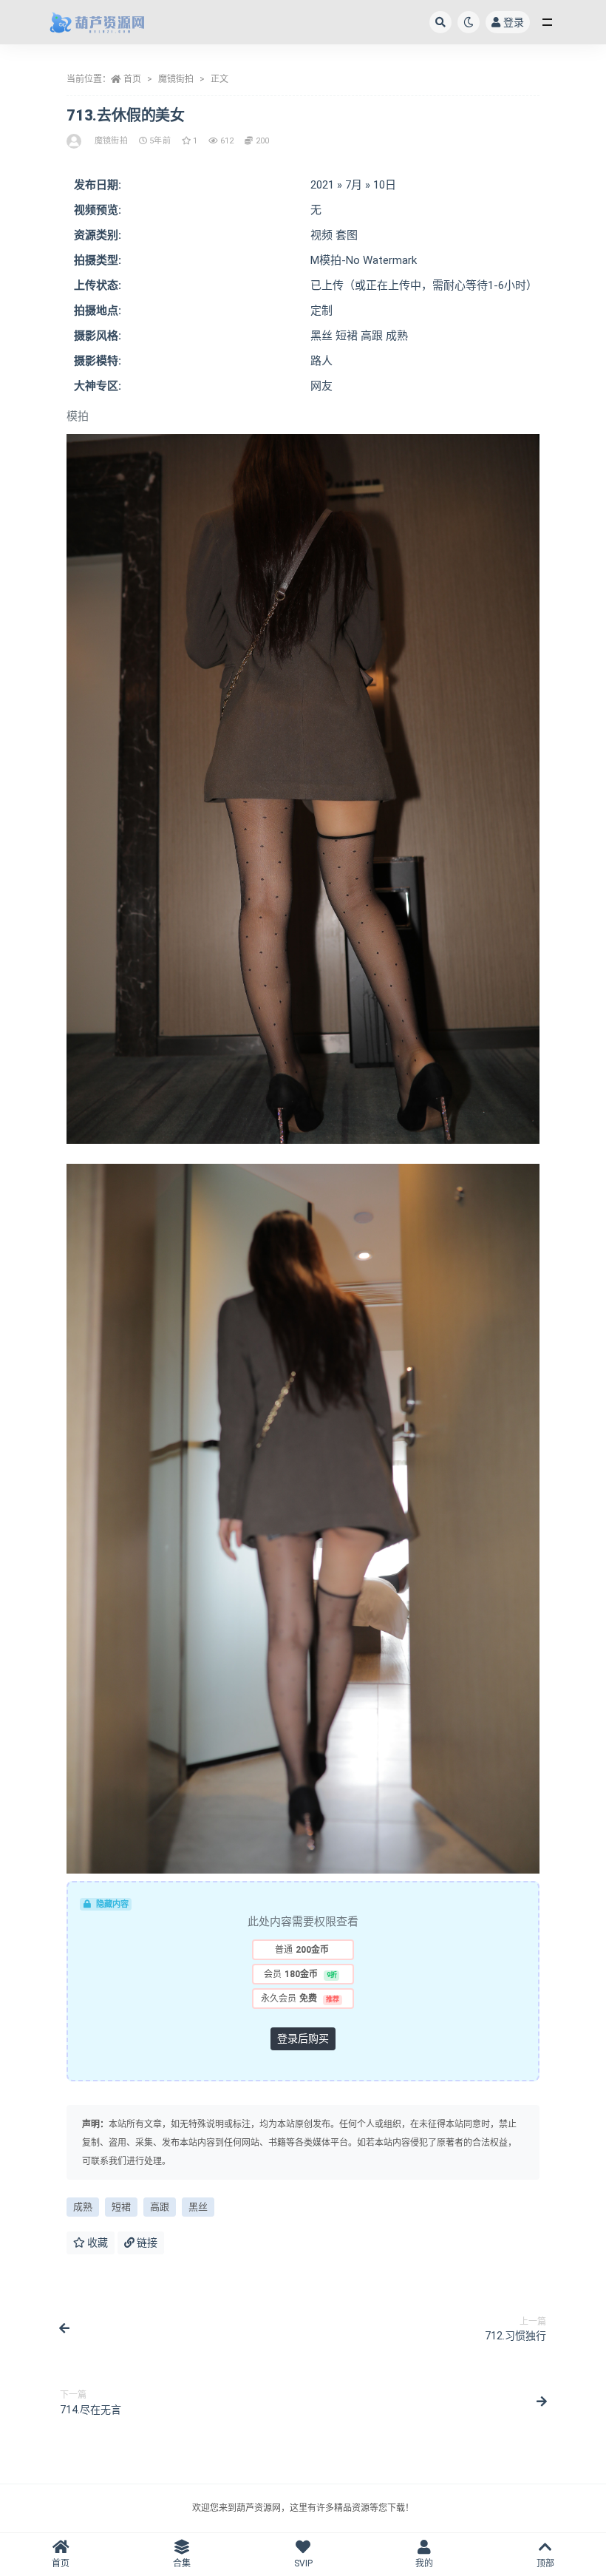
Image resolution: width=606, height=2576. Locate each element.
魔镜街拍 (176, 79)
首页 (132, 79)
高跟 (160, 2207)
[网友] (75, 141)
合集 (182, 2563)
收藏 (96, 2243)
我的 (424, 2563)
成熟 (83, 2207)
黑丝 (198, 2207)
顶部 (545, 2563)
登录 (514, 22)
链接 (146, 2243)
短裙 (121, 2207)
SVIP (303, 2563)
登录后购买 (303, 2038)
